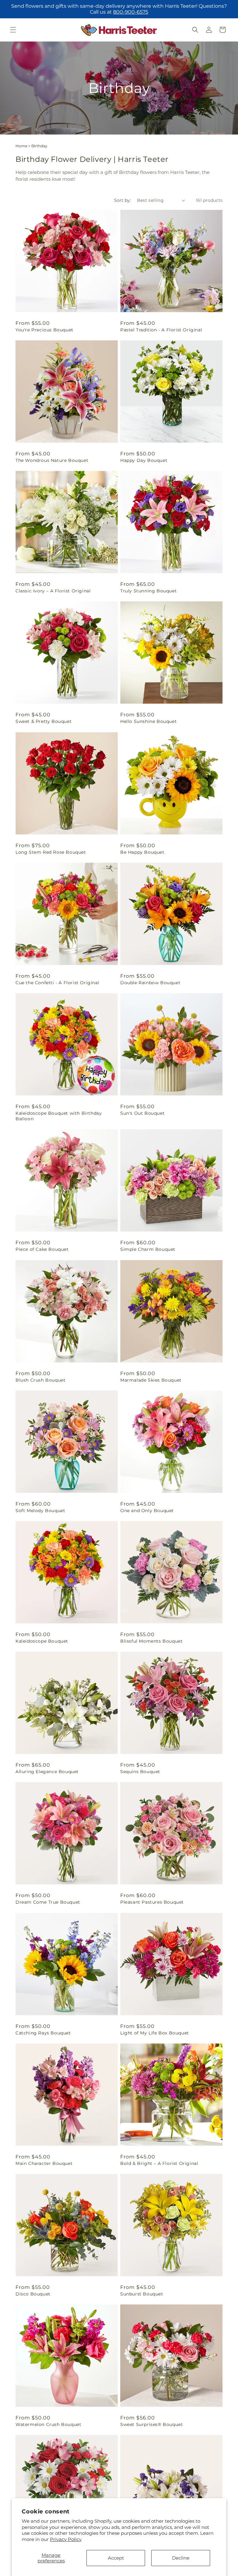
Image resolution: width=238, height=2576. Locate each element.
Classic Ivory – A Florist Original (53, 591)
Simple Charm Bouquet (148, 1249)
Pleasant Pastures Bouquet (152, 1902)
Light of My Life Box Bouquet (155, 2033)
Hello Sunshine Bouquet (148, 721)
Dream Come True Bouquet (48, 1902)
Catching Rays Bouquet (43, 2033)
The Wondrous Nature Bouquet (52, 460)
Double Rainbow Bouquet (150, 983)
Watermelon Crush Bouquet (48, 2424)
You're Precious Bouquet (44, 330)
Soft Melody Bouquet (40, 1511)
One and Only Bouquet (147, 1511)
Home (21, 146)
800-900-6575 (131, 12)
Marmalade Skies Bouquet (151, 1380)
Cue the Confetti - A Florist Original (57, 983)
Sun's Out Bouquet (142, 1113)
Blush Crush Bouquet (40, 1380)
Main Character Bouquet (44, 2163)
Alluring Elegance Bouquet (47, 1772)
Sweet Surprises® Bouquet (152, 2424)
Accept (116, 2558)
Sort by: (122, 200)
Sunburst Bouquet (142, 2294)
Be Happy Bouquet (142, 852)
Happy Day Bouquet (144, 460)
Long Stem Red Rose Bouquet (51, 852)
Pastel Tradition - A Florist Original (161, 330)
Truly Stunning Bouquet (148, 591)
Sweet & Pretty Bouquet (44, 721)
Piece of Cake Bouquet (42, 1249)
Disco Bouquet (33, 2294)
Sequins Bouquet (140, 1772)
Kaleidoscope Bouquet (42, 1641)
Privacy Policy (66, 2539)
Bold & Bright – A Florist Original (159, 2163)
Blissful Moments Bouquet (151, 1641)
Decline (181, 2558)
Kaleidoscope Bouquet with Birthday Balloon (59, 1116)
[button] (13, 30)
